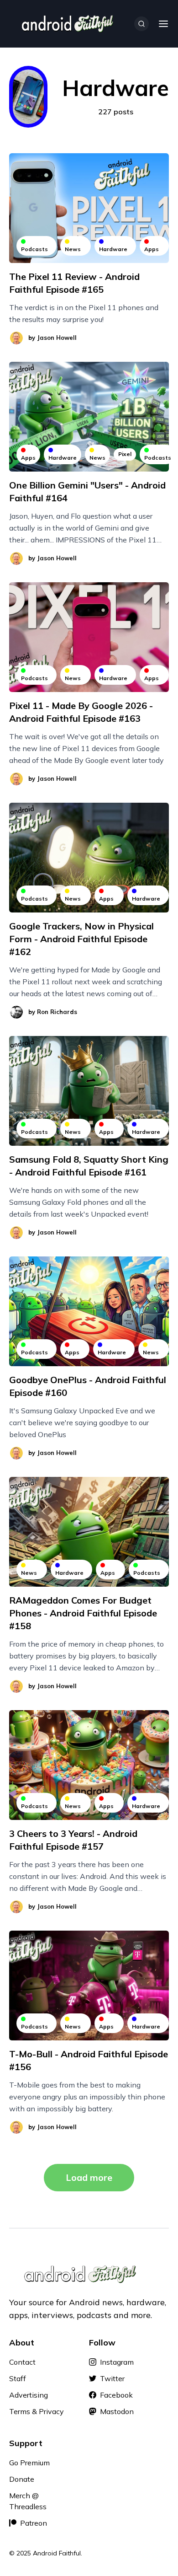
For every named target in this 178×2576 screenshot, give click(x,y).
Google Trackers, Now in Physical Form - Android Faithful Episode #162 (81, 939)
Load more (89, 2177)
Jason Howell (57, 338)
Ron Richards (57, 1012)
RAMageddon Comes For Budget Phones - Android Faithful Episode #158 (83, 1613)
